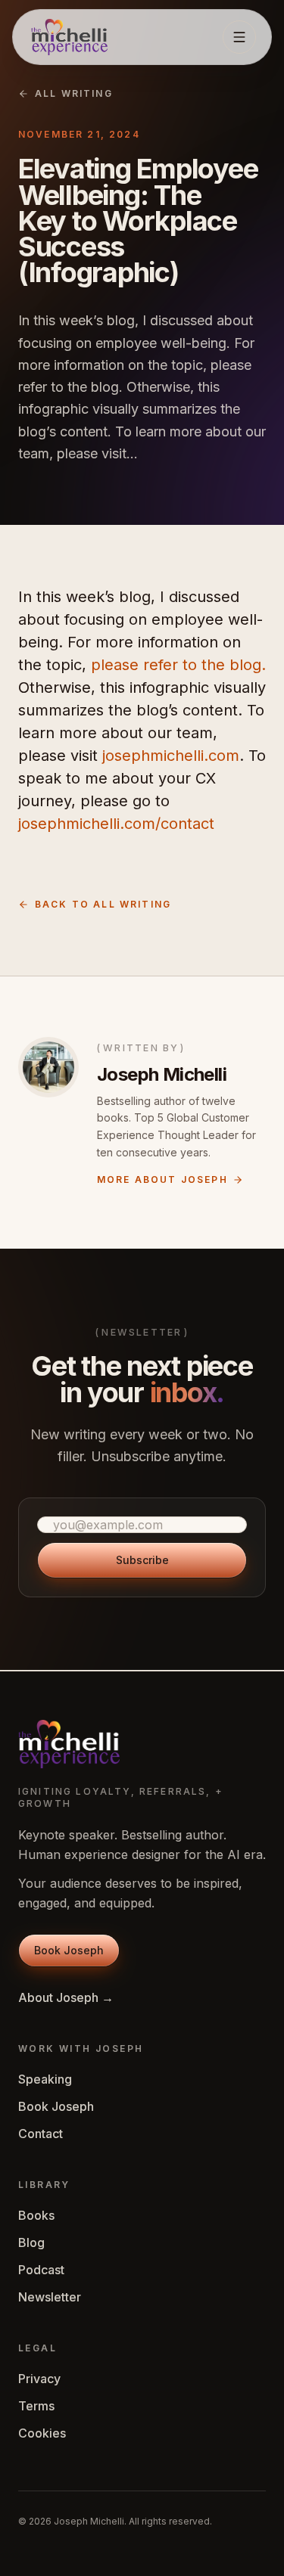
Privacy (39, 2379)
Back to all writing (103, 904)
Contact (41, 2134)
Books (36, 2215)
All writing (74, 93)
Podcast (41, 2270)
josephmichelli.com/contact (116, 824)
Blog (31, 2242)
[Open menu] (239, 37)
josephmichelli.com (171, 756)
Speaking (45, 2079)
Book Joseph (56, 2106)
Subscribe (142, 1560)
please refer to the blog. (178, 665)
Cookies (42, 2433)
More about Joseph (162, 1179)
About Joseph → (66, 1997)
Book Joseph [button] (69, 1950)
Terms (36, 2406)
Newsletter (50, 2297)
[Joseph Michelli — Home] (69, 37)
